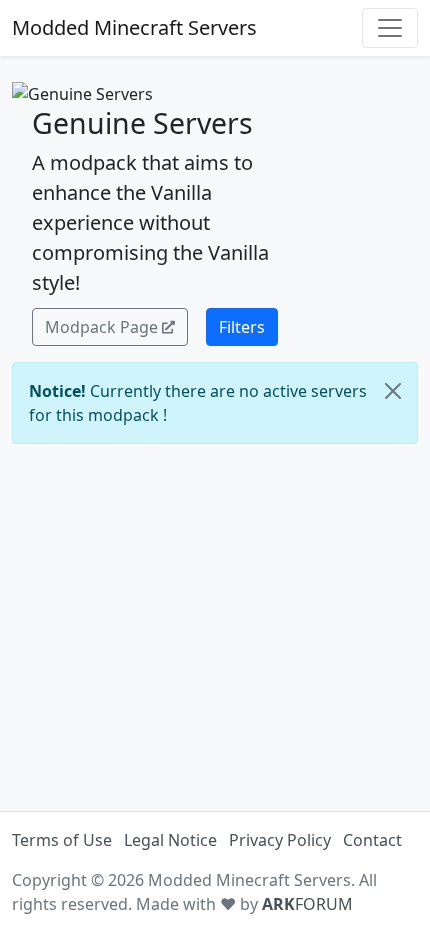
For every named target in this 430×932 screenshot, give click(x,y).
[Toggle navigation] (390, 28)
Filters (242, 327)
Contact (372, 840)
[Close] (393, 391)
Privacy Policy (280, 840)
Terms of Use (62, 840)
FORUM (307, 904)
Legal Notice (170, 840)
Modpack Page (101, 327)
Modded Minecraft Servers (134, 27)
